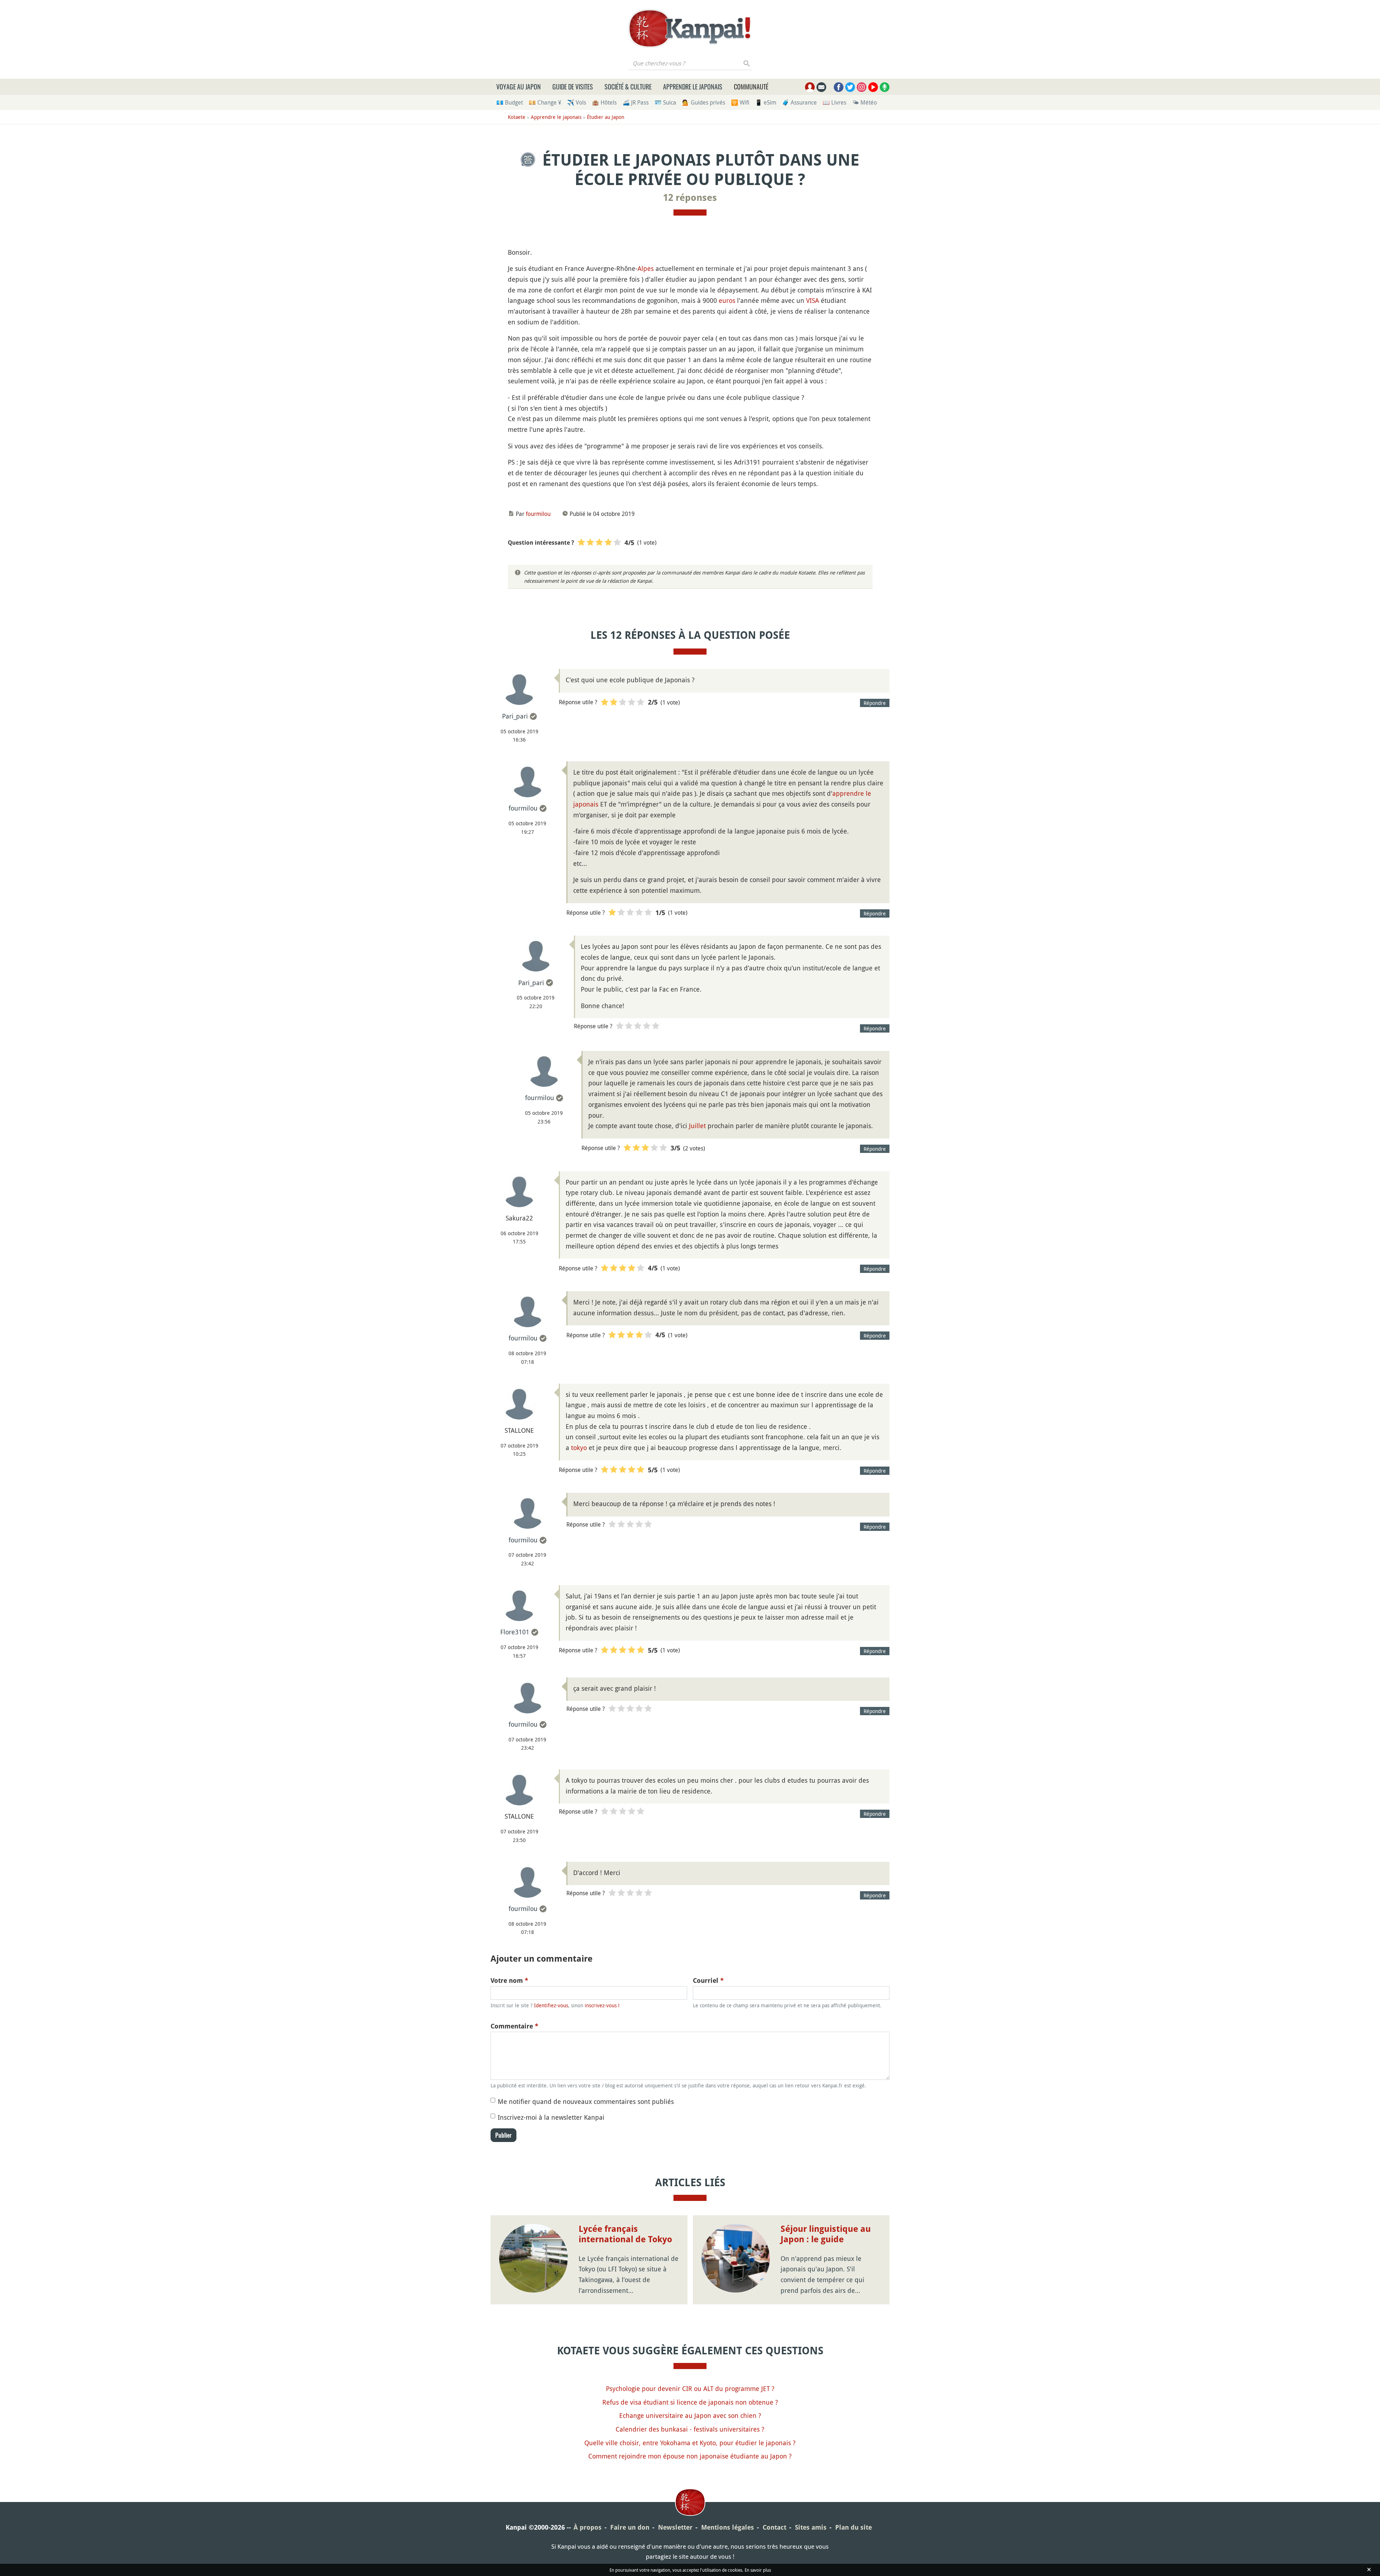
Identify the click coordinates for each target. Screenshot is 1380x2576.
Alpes (646, 268)
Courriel (708, 1981)
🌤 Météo (864, 102)
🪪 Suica (665, 102)
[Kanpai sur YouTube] (873, 87)
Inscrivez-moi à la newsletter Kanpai (551, 2117)
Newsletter (675, 2527)
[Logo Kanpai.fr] (690, 28)
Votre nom (509, 1981)
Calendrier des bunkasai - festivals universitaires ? (690, 2429)
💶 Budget (510, 102)
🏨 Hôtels (604, 102)
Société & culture (628, 87)
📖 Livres (834, 102)
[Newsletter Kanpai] (821, 87)
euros (727, 300)
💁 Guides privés (704, 102)
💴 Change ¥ (545, 102)
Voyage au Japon (519, 87)
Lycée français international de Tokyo (625, 2234)
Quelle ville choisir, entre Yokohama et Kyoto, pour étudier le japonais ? (690, 2443)
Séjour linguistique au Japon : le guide (826, 2234)
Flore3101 (515, 1632)
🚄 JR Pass (636, 102)
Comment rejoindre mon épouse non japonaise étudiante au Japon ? (690, 2456)
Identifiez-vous (551, 2005)
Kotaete (517, 117)
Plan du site (854, 2527)
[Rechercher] (747, 63)
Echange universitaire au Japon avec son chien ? (690, 2415)
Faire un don (630, 2527)
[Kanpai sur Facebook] (839, 87)
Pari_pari (515, 716)
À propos (588, 2527)
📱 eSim (766, 102)
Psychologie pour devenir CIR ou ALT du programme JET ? (690, 2388)
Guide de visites (573, 87)
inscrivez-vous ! (602, 2005)
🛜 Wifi (740, 102)
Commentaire (514, 2026)
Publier (503, 2135)
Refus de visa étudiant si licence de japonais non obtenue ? (690, 2402)
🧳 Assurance (799, 102)
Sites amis (811, 2527)
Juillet (697, 1126)
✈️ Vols (577, 102)
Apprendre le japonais (693, 87)
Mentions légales (728, 2527)
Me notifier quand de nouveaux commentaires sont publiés (586, 2101)
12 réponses (690, 198)
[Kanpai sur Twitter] (850, 87)
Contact (774, 2527)
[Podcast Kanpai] (885, 87)
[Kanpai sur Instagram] (862, 87)
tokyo (579, 1448)
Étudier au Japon (606, 117)
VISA (813, 300)
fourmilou (538, 514)
